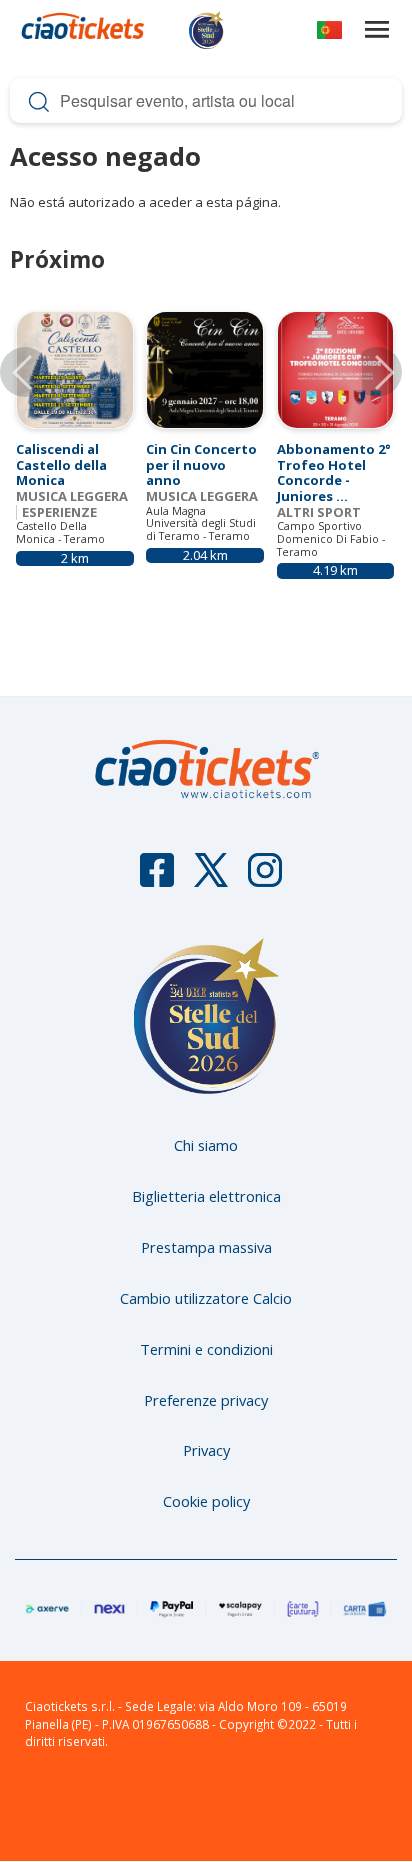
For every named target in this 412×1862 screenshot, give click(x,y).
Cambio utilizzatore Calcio (206, 1298)
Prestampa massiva (206, 1247)
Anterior (25, 372)
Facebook (157, 879)
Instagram (265, 879)
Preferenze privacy (206, 1400)
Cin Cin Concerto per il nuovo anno (201, 464)
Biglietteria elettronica (206, 1196)
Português (329, 33)
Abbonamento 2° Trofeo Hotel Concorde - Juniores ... (334, 472)
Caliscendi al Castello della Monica (61, 464)
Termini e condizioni (206, 1349)
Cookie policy (206, 1501)
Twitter (211, 879)
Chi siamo (206, 1145)
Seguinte (377, 372)
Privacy (206, 1450)
